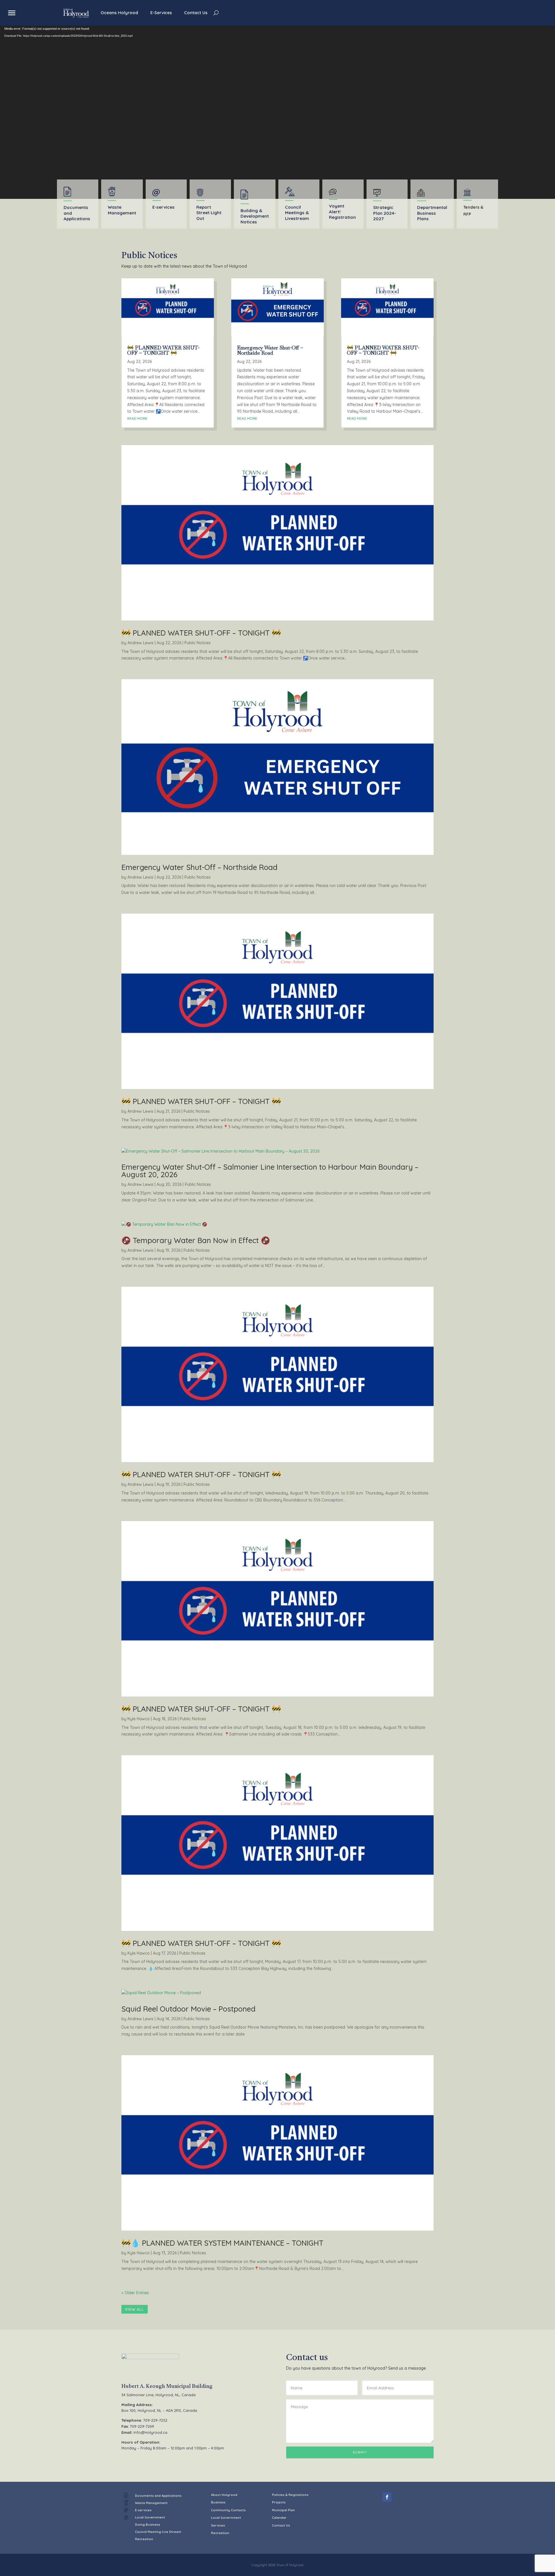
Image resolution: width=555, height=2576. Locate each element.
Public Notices (198, 643)
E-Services (161, 13)
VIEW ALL (135, 2309)
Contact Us (196, 13)
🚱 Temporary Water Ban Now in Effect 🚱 (196, 1240)
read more (137, 418)
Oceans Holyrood (119, 13)
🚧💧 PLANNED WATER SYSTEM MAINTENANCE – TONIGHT (222, 2243)
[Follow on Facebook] (387, 2497)
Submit (360, 2452)
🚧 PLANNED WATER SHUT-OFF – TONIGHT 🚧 (163, 350)
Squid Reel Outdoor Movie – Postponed (188, 2009)
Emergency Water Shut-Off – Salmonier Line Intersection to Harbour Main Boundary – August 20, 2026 (270, 1171)
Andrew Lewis (140, 643)
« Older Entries (135, 2293)
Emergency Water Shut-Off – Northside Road (270, 350)
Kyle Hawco (139, 1719)
